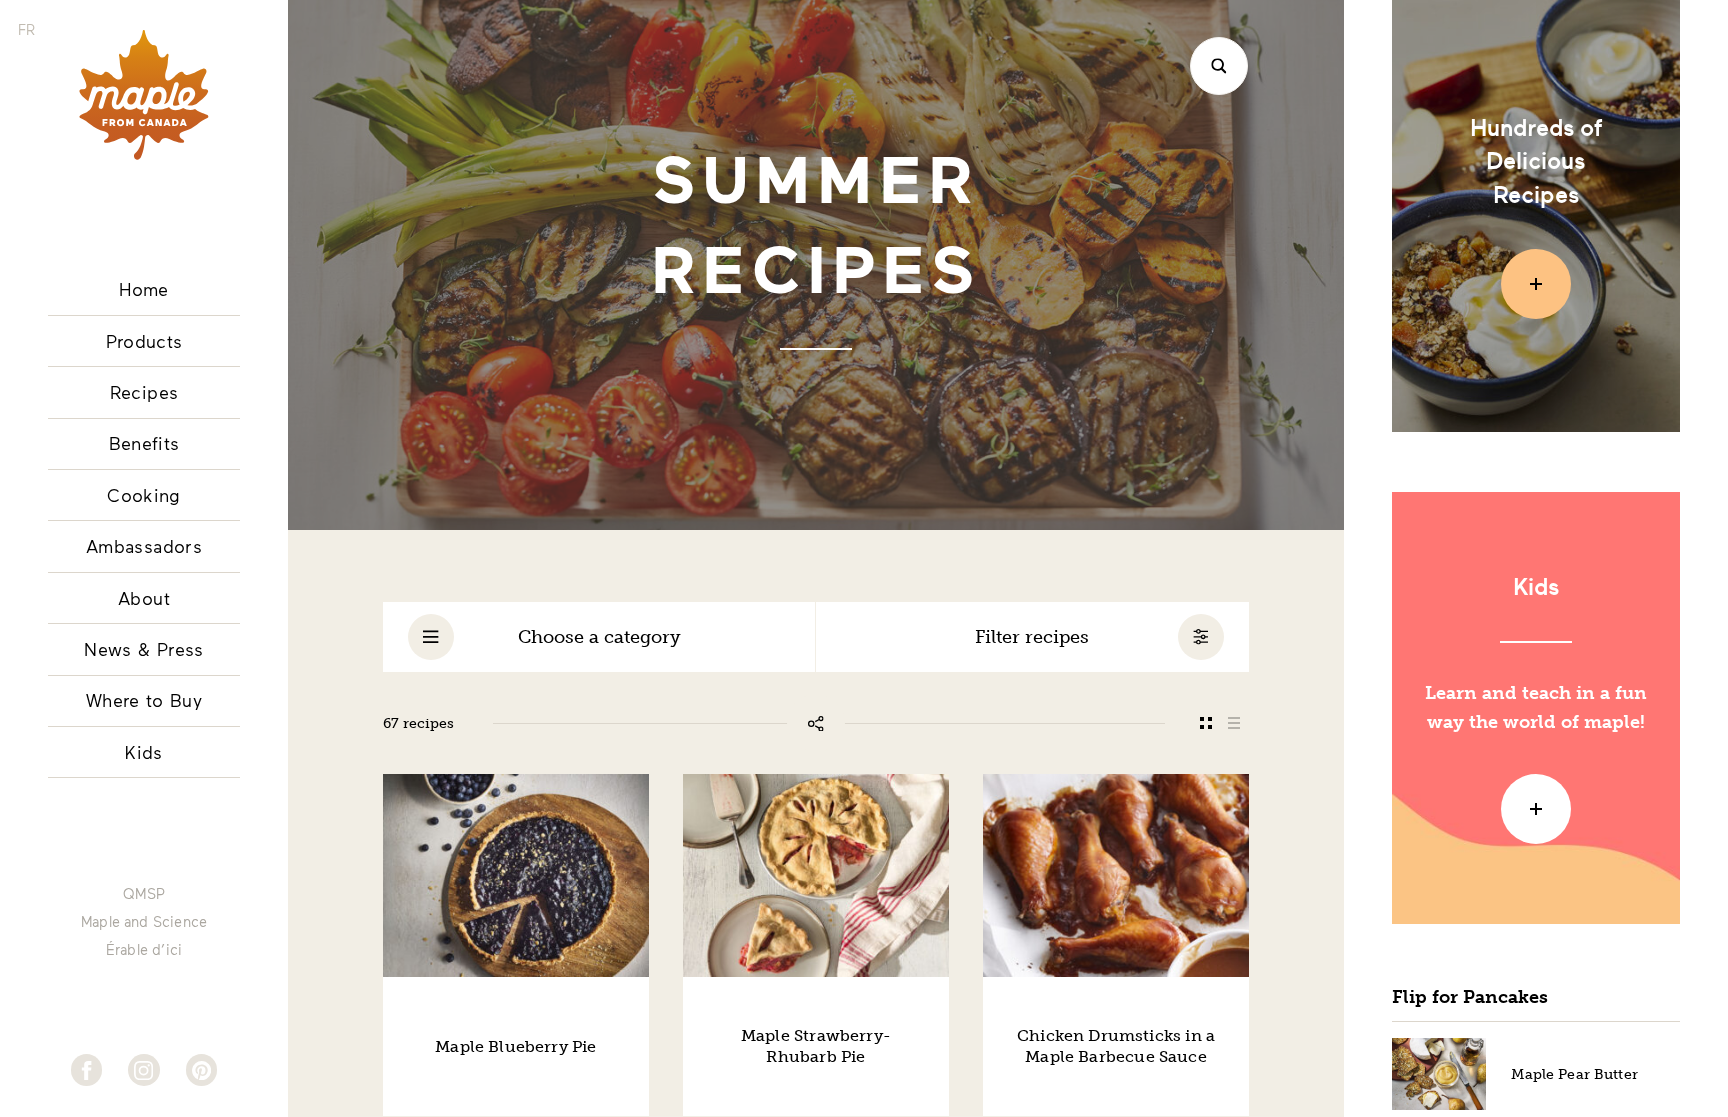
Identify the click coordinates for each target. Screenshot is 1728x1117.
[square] (1205, 723)
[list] (1234, 723)
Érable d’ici (144, 950)
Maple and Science (144, 922)
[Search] (1219, 66)
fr (26, 29)
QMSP (144, 894)
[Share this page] (816, 723)
